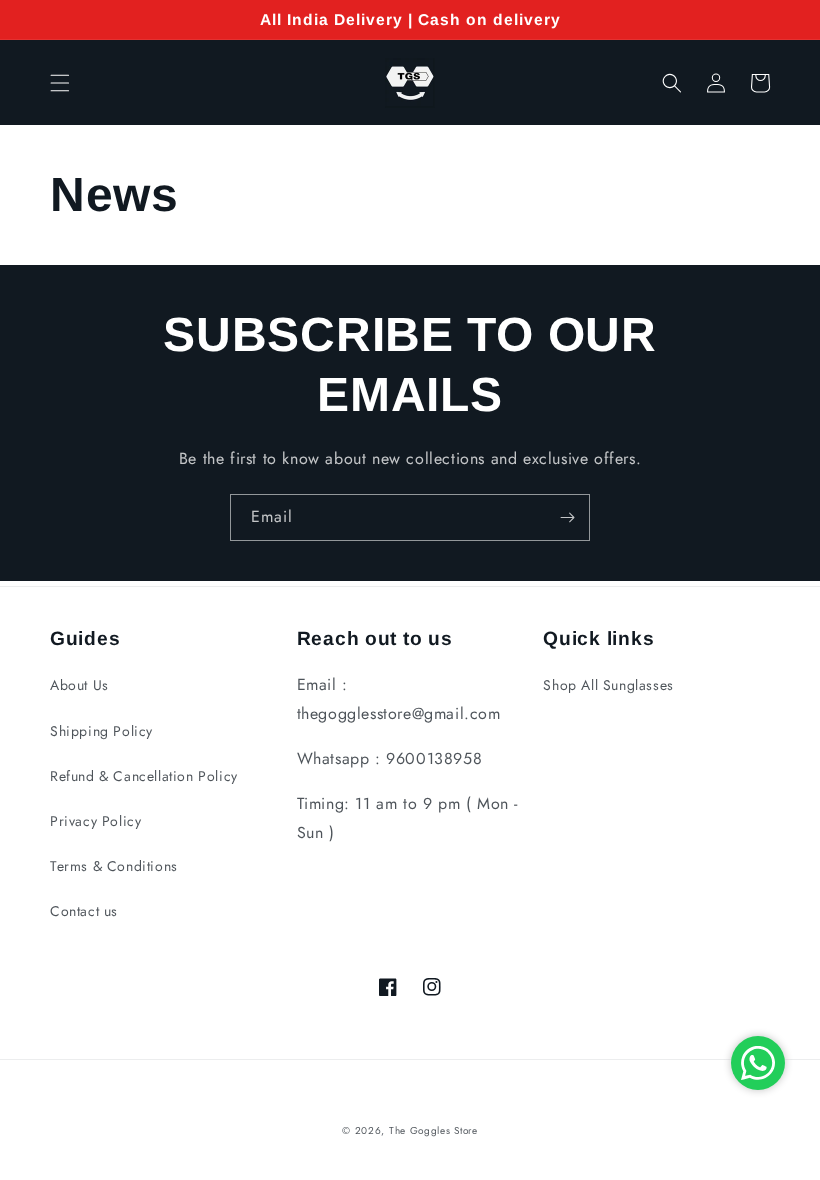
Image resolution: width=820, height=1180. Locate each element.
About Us (79, 685)
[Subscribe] (567, 517)
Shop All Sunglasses (608, 685)
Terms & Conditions (114, 866)
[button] (60, 83)
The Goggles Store (433, 1130)
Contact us (84, 911)
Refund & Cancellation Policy (144, 776)
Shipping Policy (101, 731)
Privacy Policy (95, 821)
